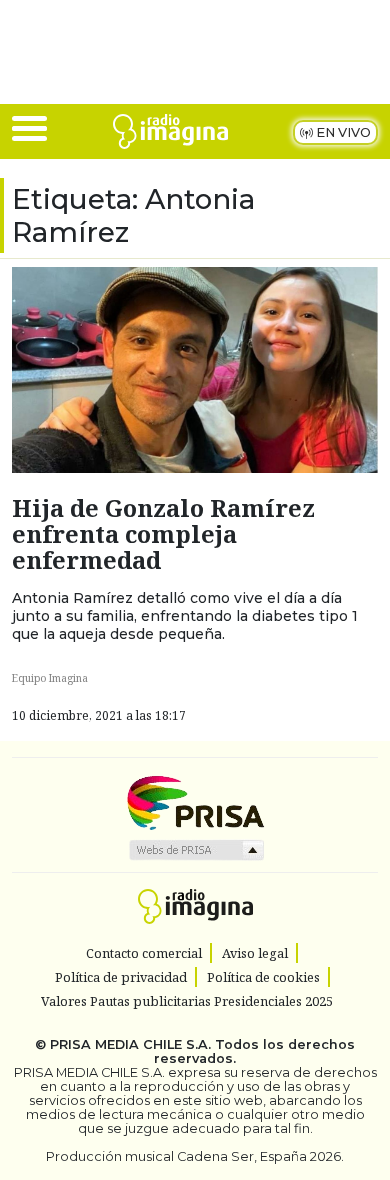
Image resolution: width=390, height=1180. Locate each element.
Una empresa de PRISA (195, 801)
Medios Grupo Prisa (195, 850)
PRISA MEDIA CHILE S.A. (130, 1044)
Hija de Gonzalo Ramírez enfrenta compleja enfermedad (163, 534)
